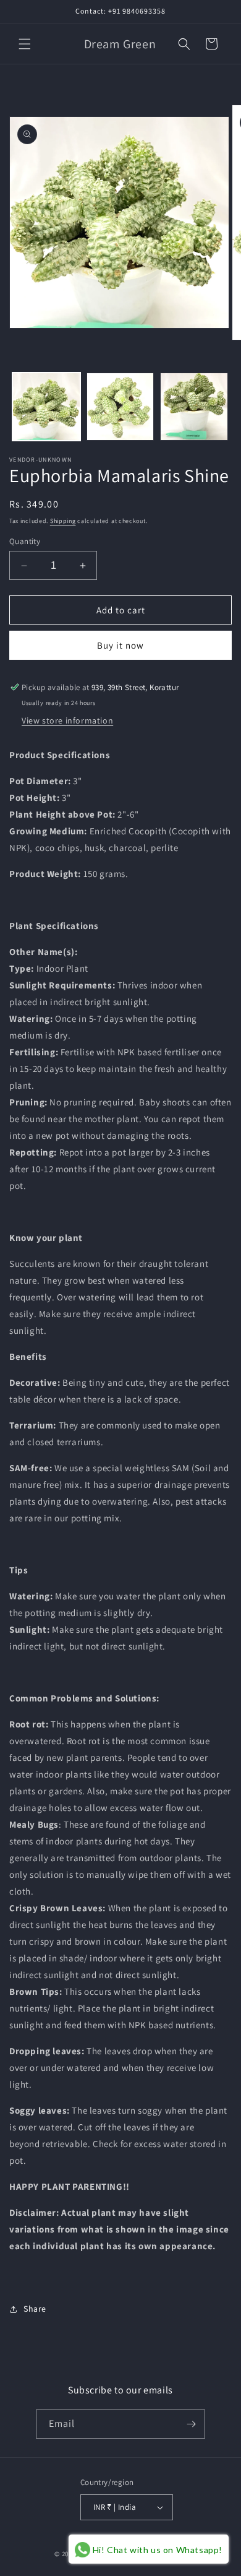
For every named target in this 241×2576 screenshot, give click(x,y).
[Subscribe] (191, 2424)
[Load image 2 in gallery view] (120, 407)
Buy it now (120, 645)
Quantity (25, 541)
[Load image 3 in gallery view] (194, 407)
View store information (67, 720)
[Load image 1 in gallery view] (46, 407)
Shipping (63, 521)
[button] (25, 44)
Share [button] (35, 2309)
